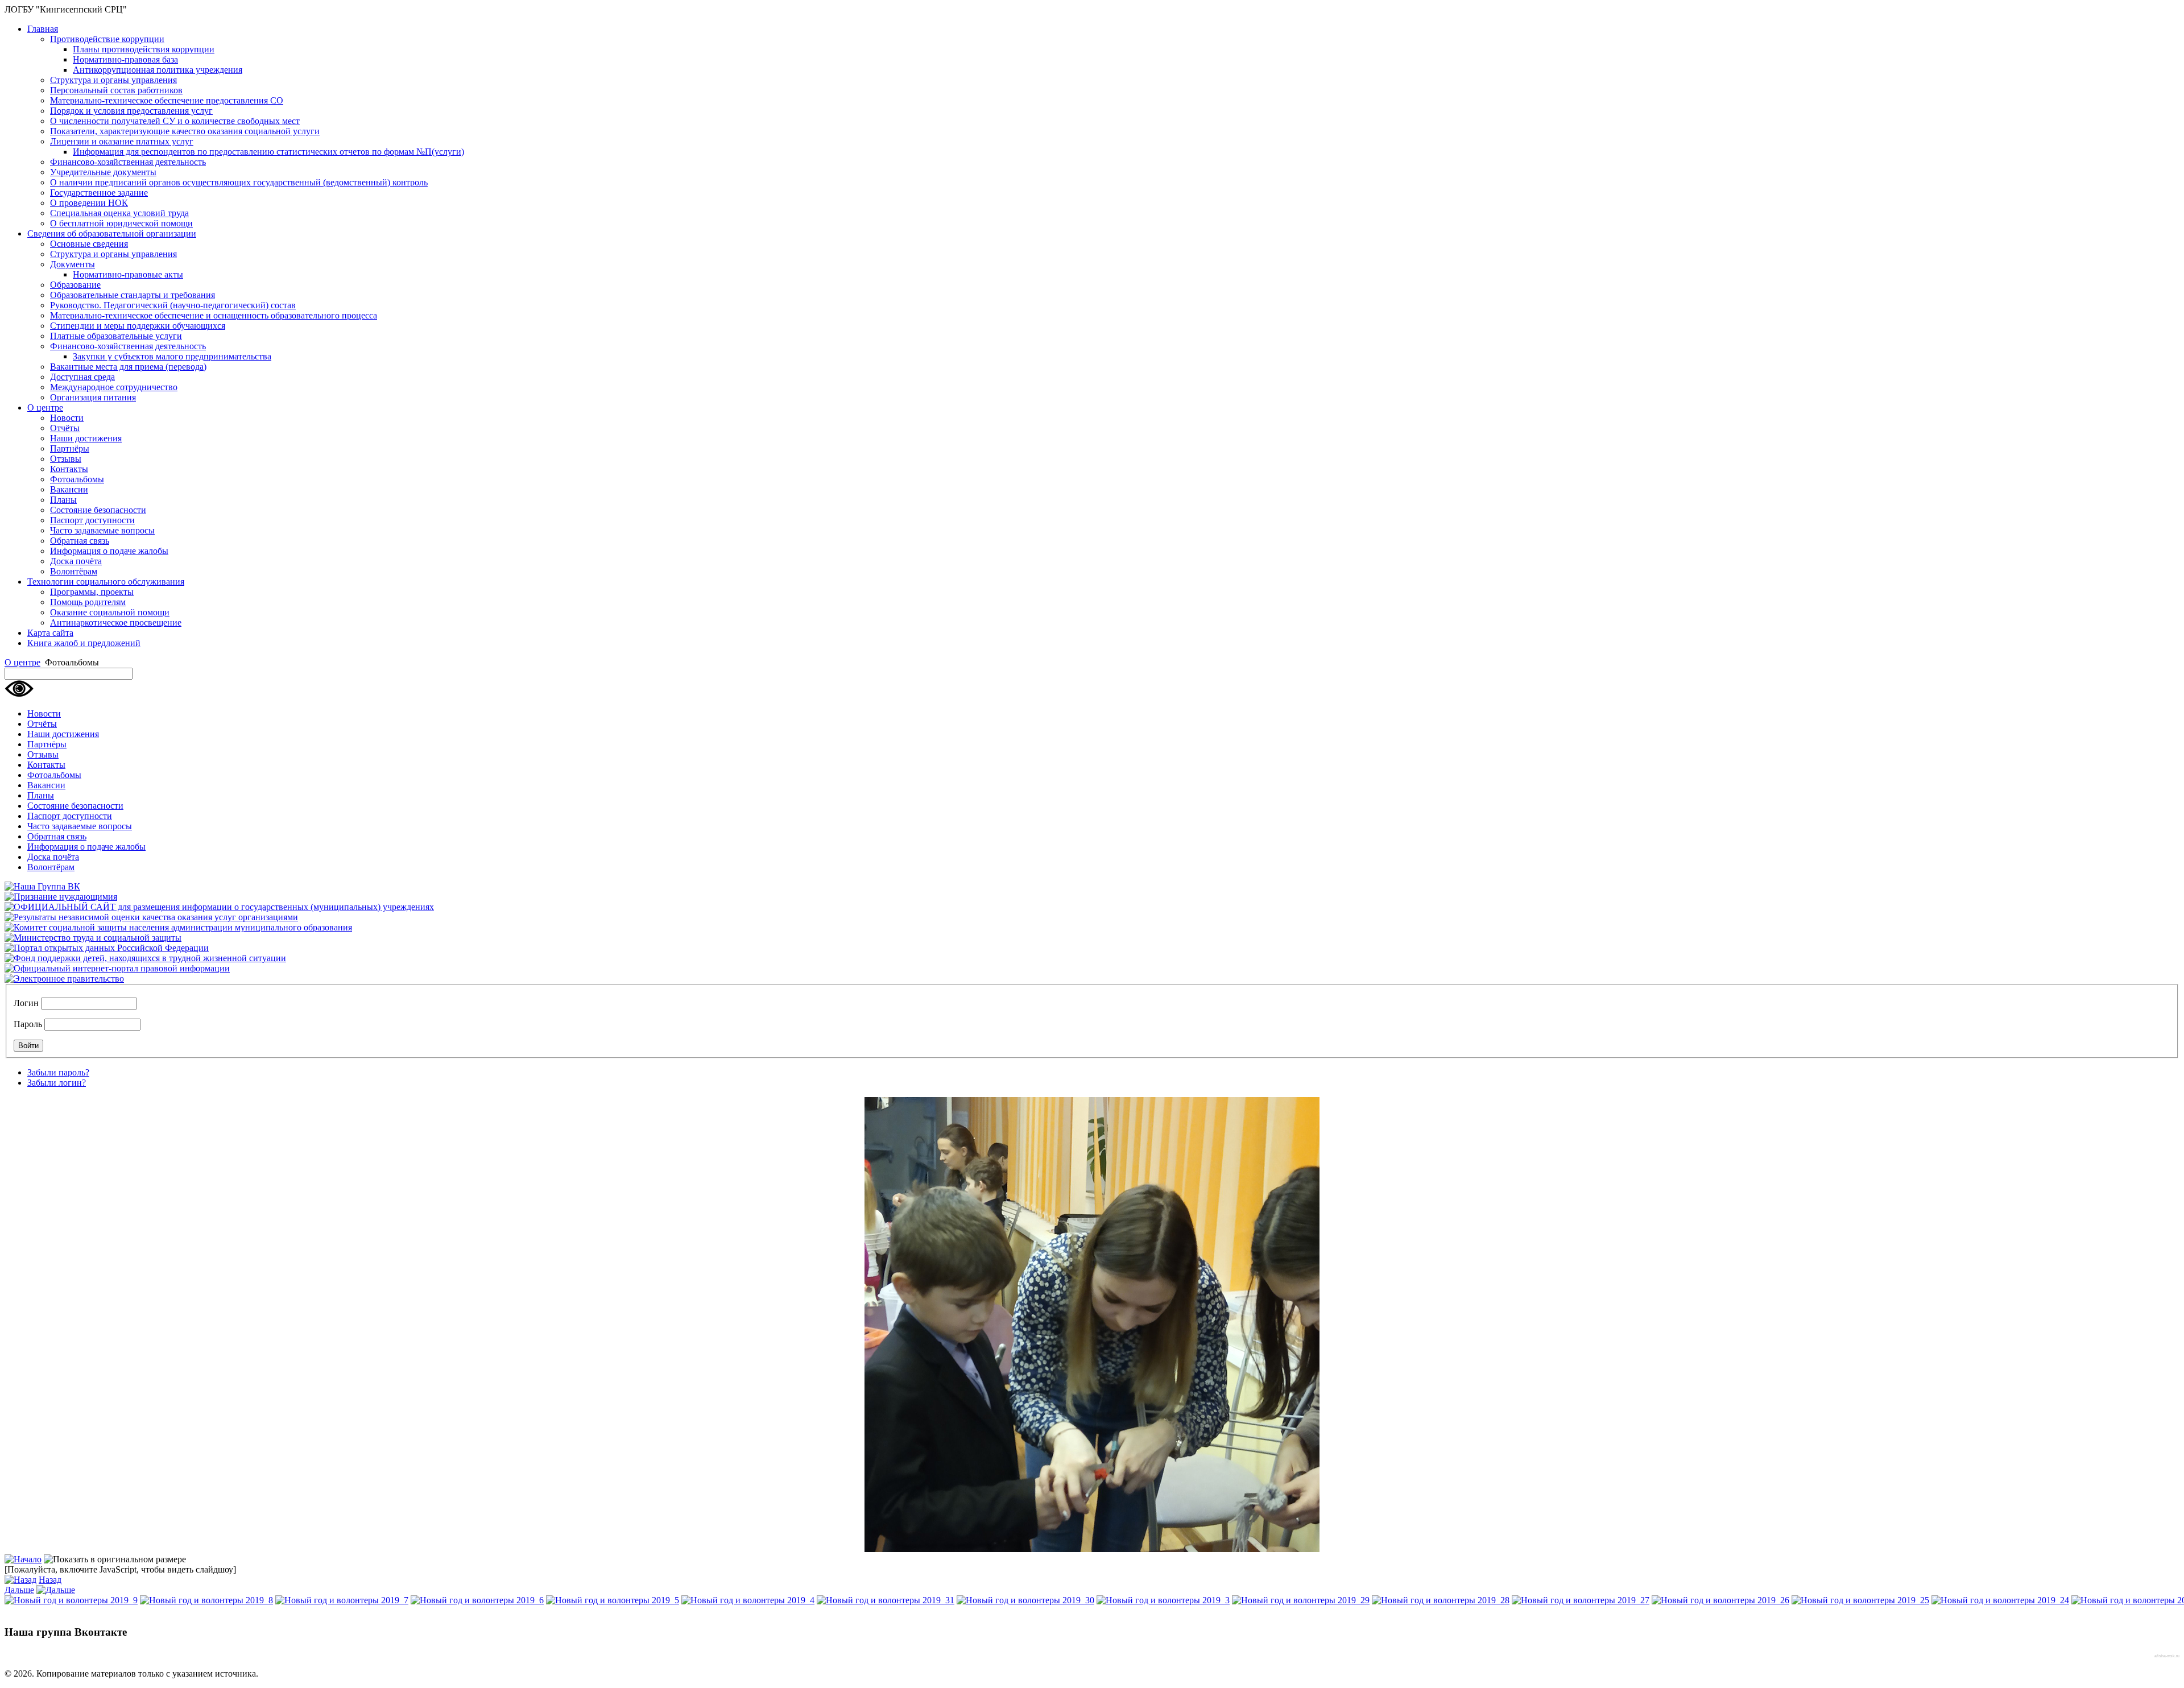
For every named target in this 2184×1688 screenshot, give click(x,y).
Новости (67, 418)
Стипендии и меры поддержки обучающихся (138, 326)
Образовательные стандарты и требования (133, 295)
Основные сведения (89, 244)
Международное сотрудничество (114, 387)
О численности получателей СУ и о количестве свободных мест (175, 121)
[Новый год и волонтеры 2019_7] (342, 1600)
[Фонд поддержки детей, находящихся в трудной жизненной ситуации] (145, 958)
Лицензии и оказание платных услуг (122, 141)
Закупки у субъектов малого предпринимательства (172, 356)
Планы (63, 500)
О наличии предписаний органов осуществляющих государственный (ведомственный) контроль (239, 182)
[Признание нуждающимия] (61, 897)
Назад (50, 1580)
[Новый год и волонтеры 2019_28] (1441, 1600)
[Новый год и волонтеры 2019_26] (1720, 1600)
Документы (73, 264)
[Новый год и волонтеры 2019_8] (206, 1600)
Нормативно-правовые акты (128, 274)
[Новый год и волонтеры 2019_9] (71, 1600)
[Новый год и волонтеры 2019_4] (748, 1600)
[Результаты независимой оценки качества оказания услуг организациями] (151, 917)
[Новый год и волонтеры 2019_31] (886, 1600)
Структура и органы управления (113, 80)
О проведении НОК (89, 203)
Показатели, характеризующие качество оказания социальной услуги (185, 131)
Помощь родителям (88, 602)
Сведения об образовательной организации (112, 233)
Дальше (19, 1590)
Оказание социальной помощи (110, 612)
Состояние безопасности (98, 510)
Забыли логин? (57, 1083)
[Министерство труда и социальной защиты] (93, 938)
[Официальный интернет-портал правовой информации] (117, 968)
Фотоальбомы (77, 479)
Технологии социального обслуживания (106, 582)
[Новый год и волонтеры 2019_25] (1860, 1600)
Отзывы (66, 459)
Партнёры (70, 448)
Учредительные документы (103, 172)
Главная (43, 29)
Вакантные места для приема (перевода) (128, 367)
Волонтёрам (74, 571)
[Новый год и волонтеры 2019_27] (1581, 1600)
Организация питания (93, 397)
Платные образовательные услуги (116, 336)
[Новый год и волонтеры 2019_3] (1163, 1600)
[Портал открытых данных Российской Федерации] (107, 948)
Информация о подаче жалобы (109, 551)
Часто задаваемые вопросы (102, 530)
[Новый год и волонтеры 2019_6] (477, 1600)
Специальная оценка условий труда (119, 213)
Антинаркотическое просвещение (116, 622)
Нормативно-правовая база (125, 59)
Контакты (69, 469)
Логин (26, 1003)
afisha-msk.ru (2167, 1656)
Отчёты (65, 428)
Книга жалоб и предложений (84, 643)
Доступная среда (82, 377)
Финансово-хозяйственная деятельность (128, 162)
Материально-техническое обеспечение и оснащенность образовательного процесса (214, 315)
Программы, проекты (92, 592)
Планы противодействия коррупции (144, 49)
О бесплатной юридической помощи (121, 223)
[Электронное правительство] (64, 979)
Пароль (28, 1024)
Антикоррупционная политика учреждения (158, 70)
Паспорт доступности (92, 520)
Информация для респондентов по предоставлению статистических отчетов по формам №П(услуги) (268, 152)
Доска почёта (76, 561)
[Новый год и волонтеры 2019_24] (2000, 1600)
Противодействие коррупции (107, 39)
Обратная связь (80, 541)
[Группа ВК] (42, 886)
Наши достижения (86, 438)
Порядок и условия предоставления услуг (131, 111)
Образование (75, 285)
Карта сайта (50, 633)
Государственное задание (99, 193)
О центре (45, 407)
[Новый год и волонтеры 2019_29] (1301, 1600)
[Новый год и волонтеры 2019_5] (613, 1600)
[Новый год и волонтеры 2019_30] (1025, 1600)
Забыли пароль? (58, 1072)
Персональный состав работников (116, 90)
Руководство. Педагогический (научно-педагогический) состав (173, 305)
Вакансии (69, 489)
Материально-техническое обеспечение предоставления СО (167, 100)
